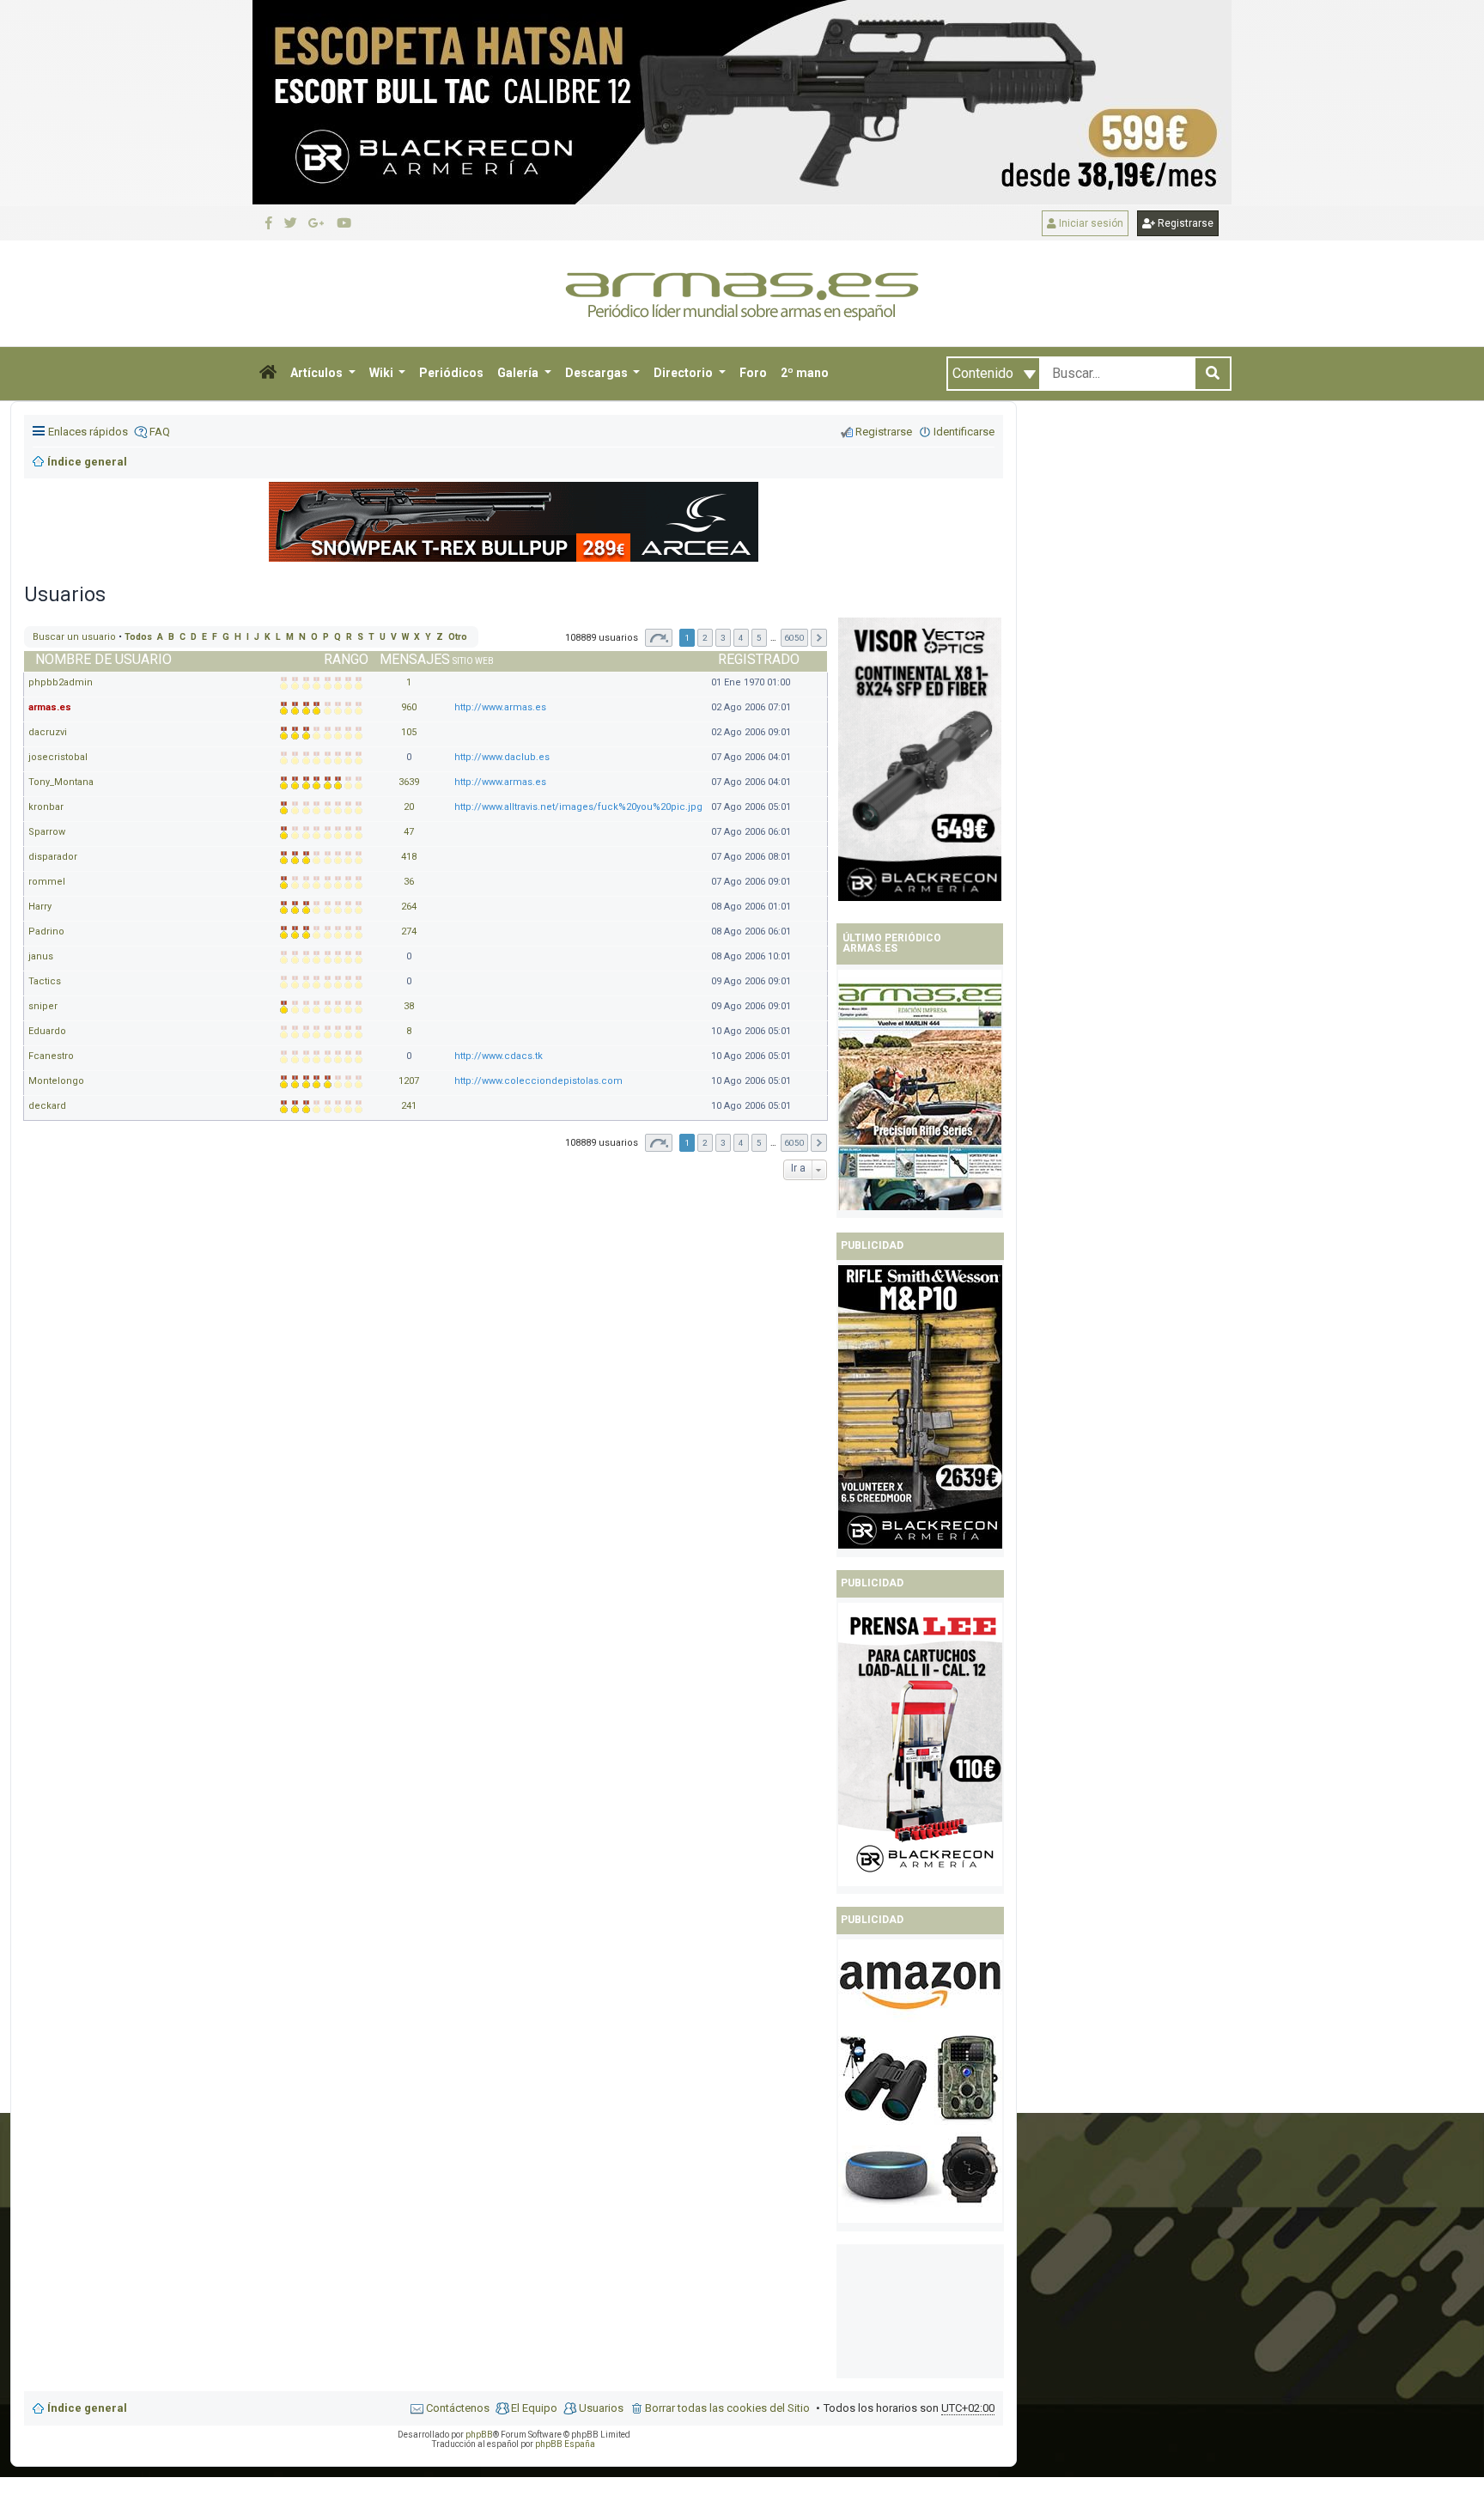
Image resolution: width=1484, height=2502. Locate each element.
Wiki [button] (383, 373)
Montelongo (56, 1081)
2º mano (805, 373)
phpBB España (565, 2444)
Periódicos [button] (451, 373)
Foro (753, 373)
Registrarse (1184, 223)
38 (409, 1006)
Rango (346, 659)
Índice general (87, 2408)
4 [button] (741, 638)
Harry (40, 907)
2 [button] (705, 638)
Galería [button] (519, 373)
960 (409, 707)
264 (409, 907)
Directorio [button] (684, 373)
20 (409, 807)
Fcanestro (51, 1056)
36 (409, 882)
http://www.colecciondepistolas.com (538, 1081)
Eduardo (47, 1031)
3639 (409, 782)
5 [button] (759, 638)
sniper (43, 1006)
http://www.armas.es (500, 707)
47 (409, 832)
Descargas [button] (598, 373)
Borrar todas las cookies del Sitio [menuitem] (727, 2408)
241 (409, 1106)
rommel (47, 882)
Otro (458, 637)
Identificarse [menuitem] (964, 432)
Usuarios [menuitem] (601, 2408)
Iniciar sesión (1090, 223)
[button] (268, 374)
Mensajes (415, 659)
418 (409, 857)
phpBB (479, 2435)
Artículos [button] (318, 373)
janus (41, 956)
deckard (47, 1106)
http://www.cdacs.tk (499, 1056)
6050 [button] (794, 638)
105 (409, 732)
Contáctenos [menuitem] (458, 2408)
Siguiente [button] (819, 638)
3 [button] (723, 638)
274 (409, 931)
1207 (409, 1081)
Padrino (46, 931)
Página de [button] (659, 638)
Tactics (45, 981)
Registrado (759, 659)
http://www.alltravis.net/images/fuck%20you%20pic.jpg (578, 807)
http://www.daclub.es (502, 757)
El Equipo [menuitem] (534, 2408)
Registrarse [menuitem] (884, 432)
